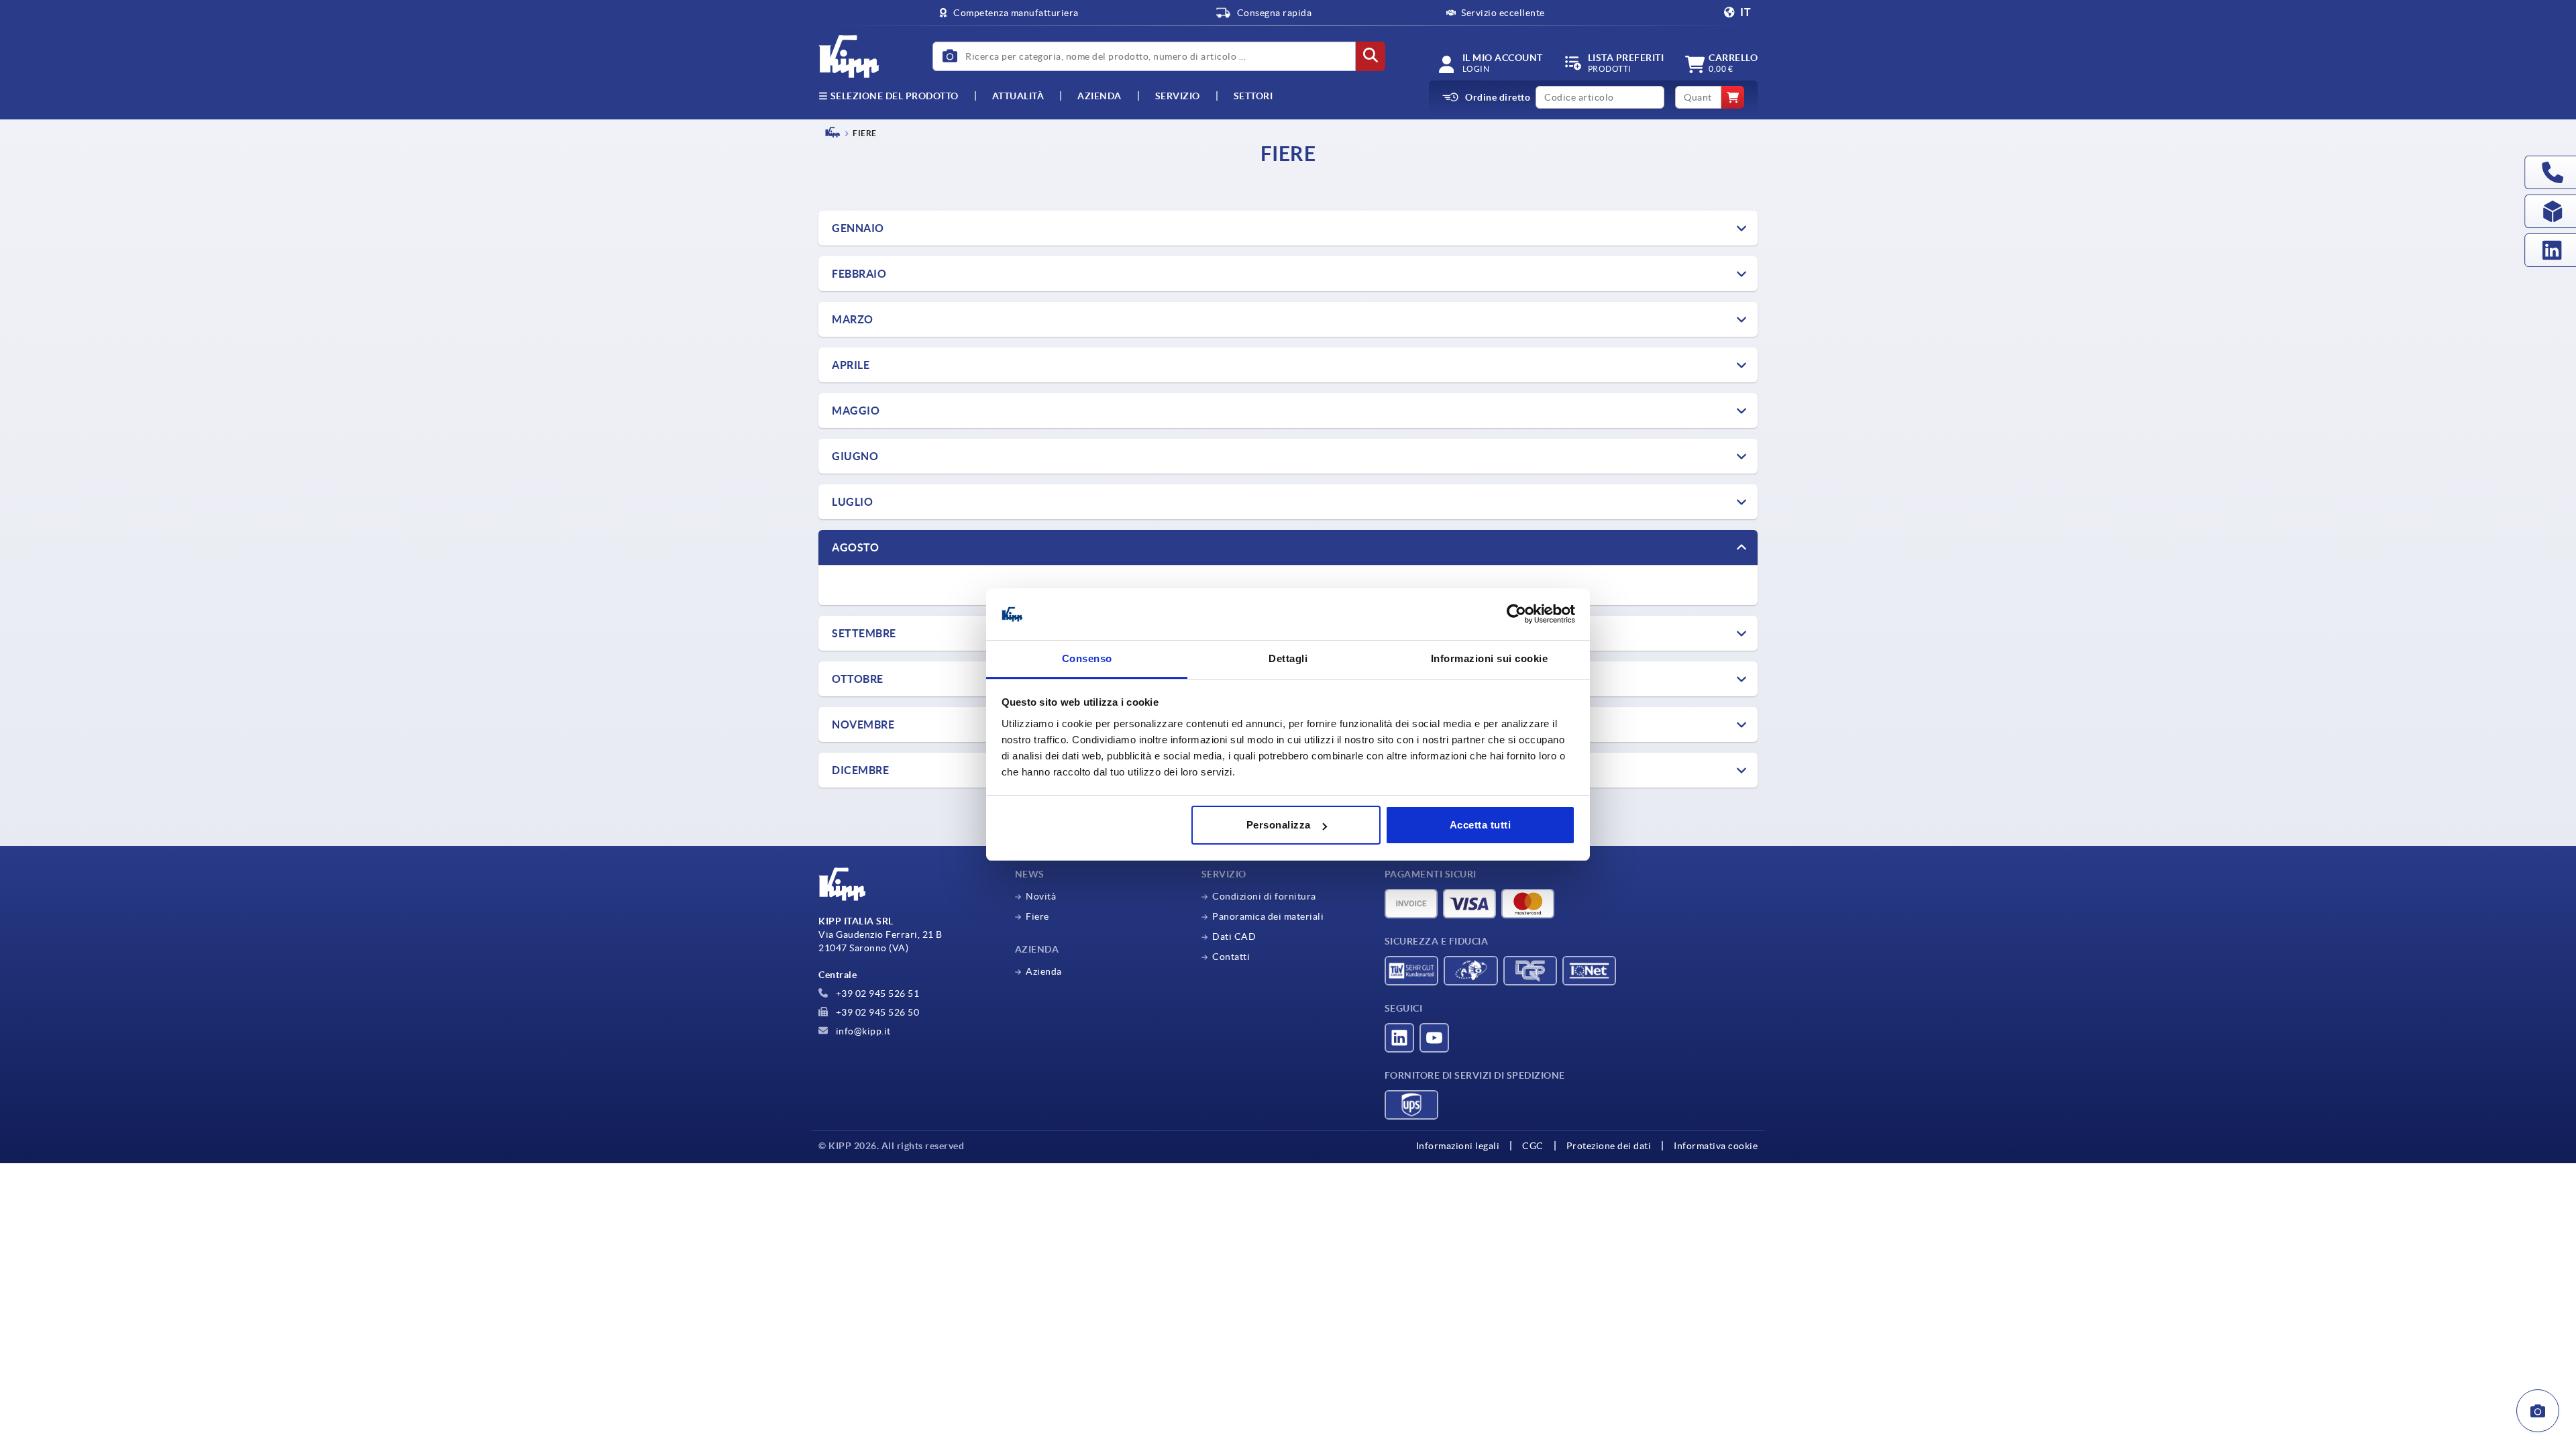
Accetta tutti (1481, 825)
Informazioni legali (1458, 1146)
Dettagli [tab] (1288, 658)
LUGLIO (852, 502)
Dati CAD (1234, 936)
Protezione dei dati (1609, 1146)
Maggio (856, 411)
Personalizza (1279, 825)
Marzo (853, 319)
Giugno (855, 456)
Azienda (1099, 96)
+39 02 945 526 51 (876, 994)
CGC (1533, 1146)
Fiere (1037, 916)
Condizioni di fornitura (1264, 896)
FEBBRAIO (859, 274)
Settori (1253, 96)
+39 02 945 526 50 (876, 1012)
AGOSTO (855, 547)
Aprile (851, 365)
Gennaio (858, 228)
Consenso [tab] (1087, 658)
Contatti (1231, 957)
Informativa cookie (1716, 1146)
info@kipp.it (862, 1031)
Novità (1041, 896)
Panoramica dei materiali (1268, 916)
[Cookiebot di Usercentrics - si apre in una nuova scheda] (1516, 614)
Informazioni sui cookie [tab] (1490, 658)
